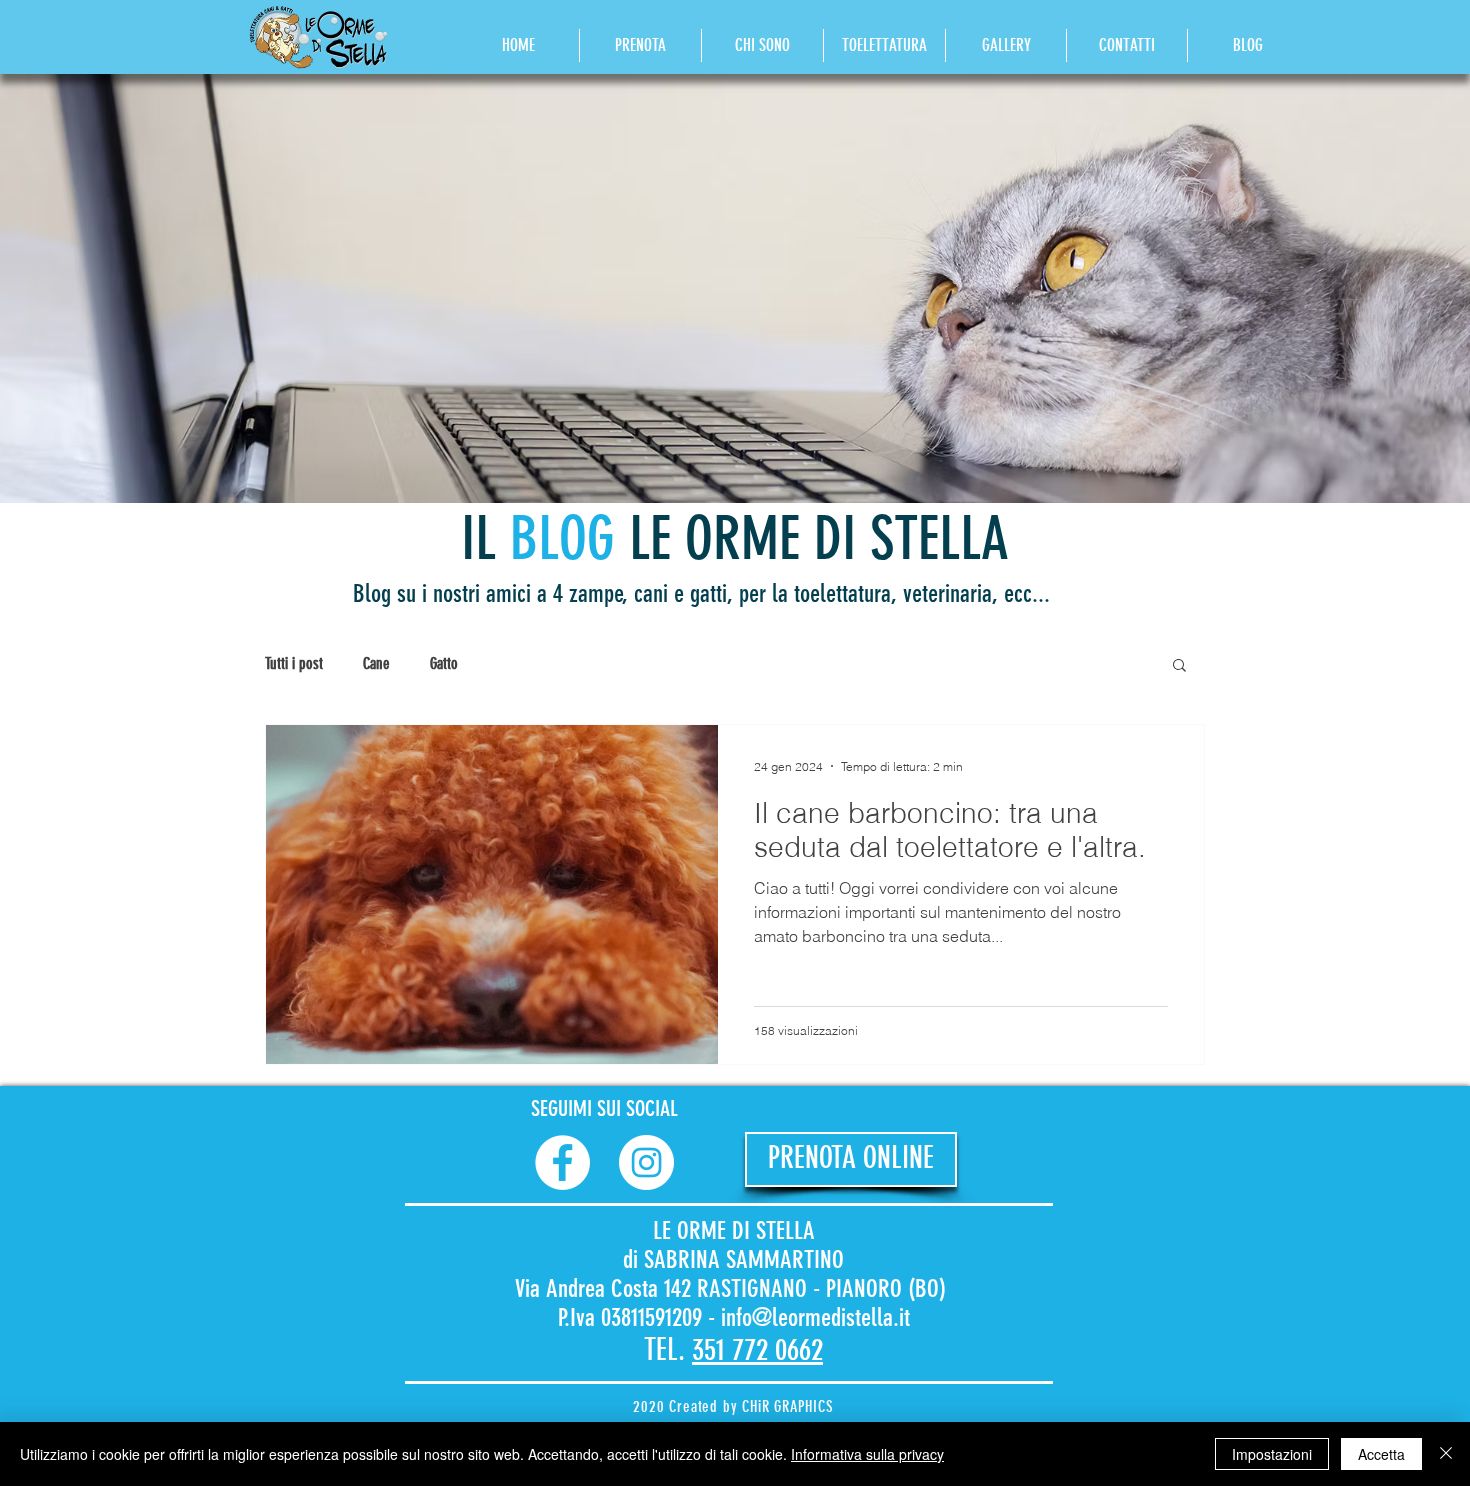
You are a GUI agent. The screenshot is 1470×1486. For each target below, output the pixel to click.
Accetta (1381, 1454)
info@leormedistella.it (815, 1317)
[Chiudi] (1446, 1454)
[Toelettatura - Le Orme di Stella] (562, 1162)
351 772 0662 (757, 1350)
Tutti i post (294, 663)
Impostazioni (1272, 1454)
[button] (1179, 666)
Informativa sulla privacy (867, 1454)
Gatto (444, 663)
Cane (376, 663)
